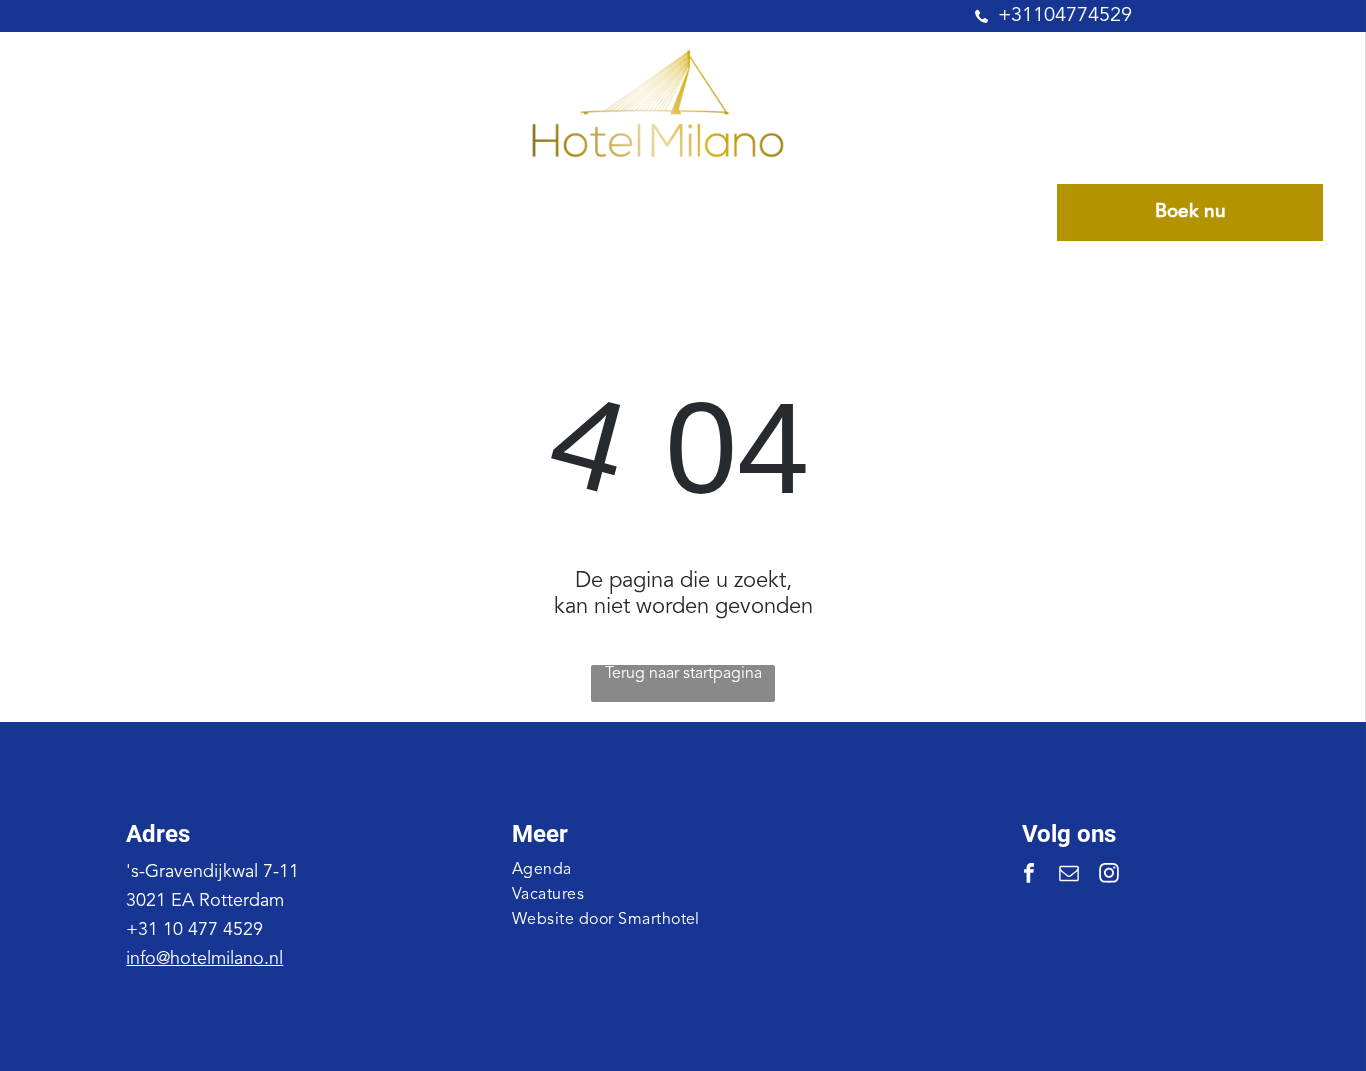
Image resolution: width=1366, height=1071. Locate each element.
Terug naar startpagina (683, 674)
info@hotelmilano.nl (204, 959)
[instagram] (1109, 875)
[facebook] (1029, 875)
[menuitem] (149, 213)
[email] (1069, 875)
